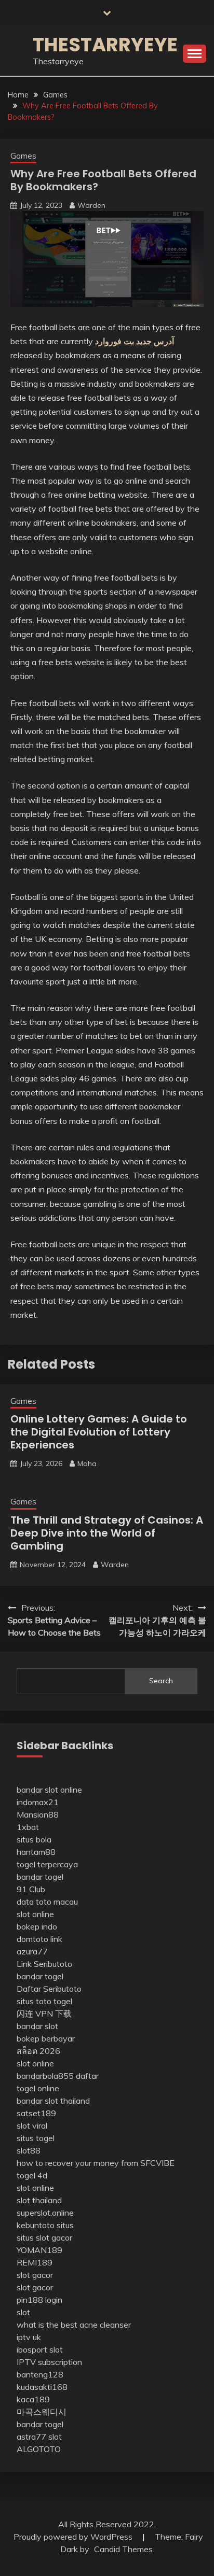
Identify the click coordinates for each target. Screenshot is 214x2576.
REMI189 (35, 2262)
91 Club (31, 1889)
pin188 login (39, 2300)
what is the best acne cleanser (74, 2325)
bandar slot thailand (53, 2101)
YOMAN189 (39, 2250)
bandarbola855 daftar (58, 2076)
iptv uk (29, 2337)
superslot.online (45, 2213)
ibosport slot (40, 2349)
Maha (87, 1463)
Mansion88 (38, 1814)
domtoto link (39, 1939)
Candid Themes (123, 2549)
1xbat (28, 1827)
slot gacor (35, 2275)
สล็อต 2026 (38, 2051)
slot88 (29, 2150)
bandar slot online (49, 1790)
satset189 (36, 2113)
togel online (38, 2088)
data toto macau (47, 1902)
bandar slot (37, 2026)
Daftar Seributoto (49, 1989)
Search (161, 1681)
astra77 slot (39, 2437)
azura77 (32, 1951)
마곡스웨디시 (42, 2412)
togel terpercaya (47, 1864)
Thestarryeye (105, 45)
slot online (35, 1914)
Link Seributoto (44, 1964)
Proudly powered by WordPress (74, 2537)
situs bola (34, 1839)
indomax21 (38, 1802)
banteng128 (40, 2374)
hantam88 (36, 1852)
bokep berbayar (46, 2038)
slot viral (32, 2125)
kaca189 (33, 2399)
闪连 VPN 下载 (44, 2014)
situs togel (36, 2138)
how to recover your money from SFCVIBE (96, 2163)
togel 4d (32, 2175)
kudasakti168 (42, 2387)
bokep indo (37, 1926)
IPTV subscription (49, 2362)
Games (23, 156)
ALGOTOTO (39, 2449)
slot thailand (39, 2200)
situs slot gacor (44, 2237)
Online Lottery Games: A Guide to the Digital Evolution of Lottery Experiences (99, 1432)
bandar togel (40, 1877)
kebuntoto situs (45, 2225)
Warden (91, 205)
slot (23, 2312)
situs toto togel (44, 2001)
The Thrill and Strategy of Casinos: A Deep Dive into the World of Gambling (107, 1533)
